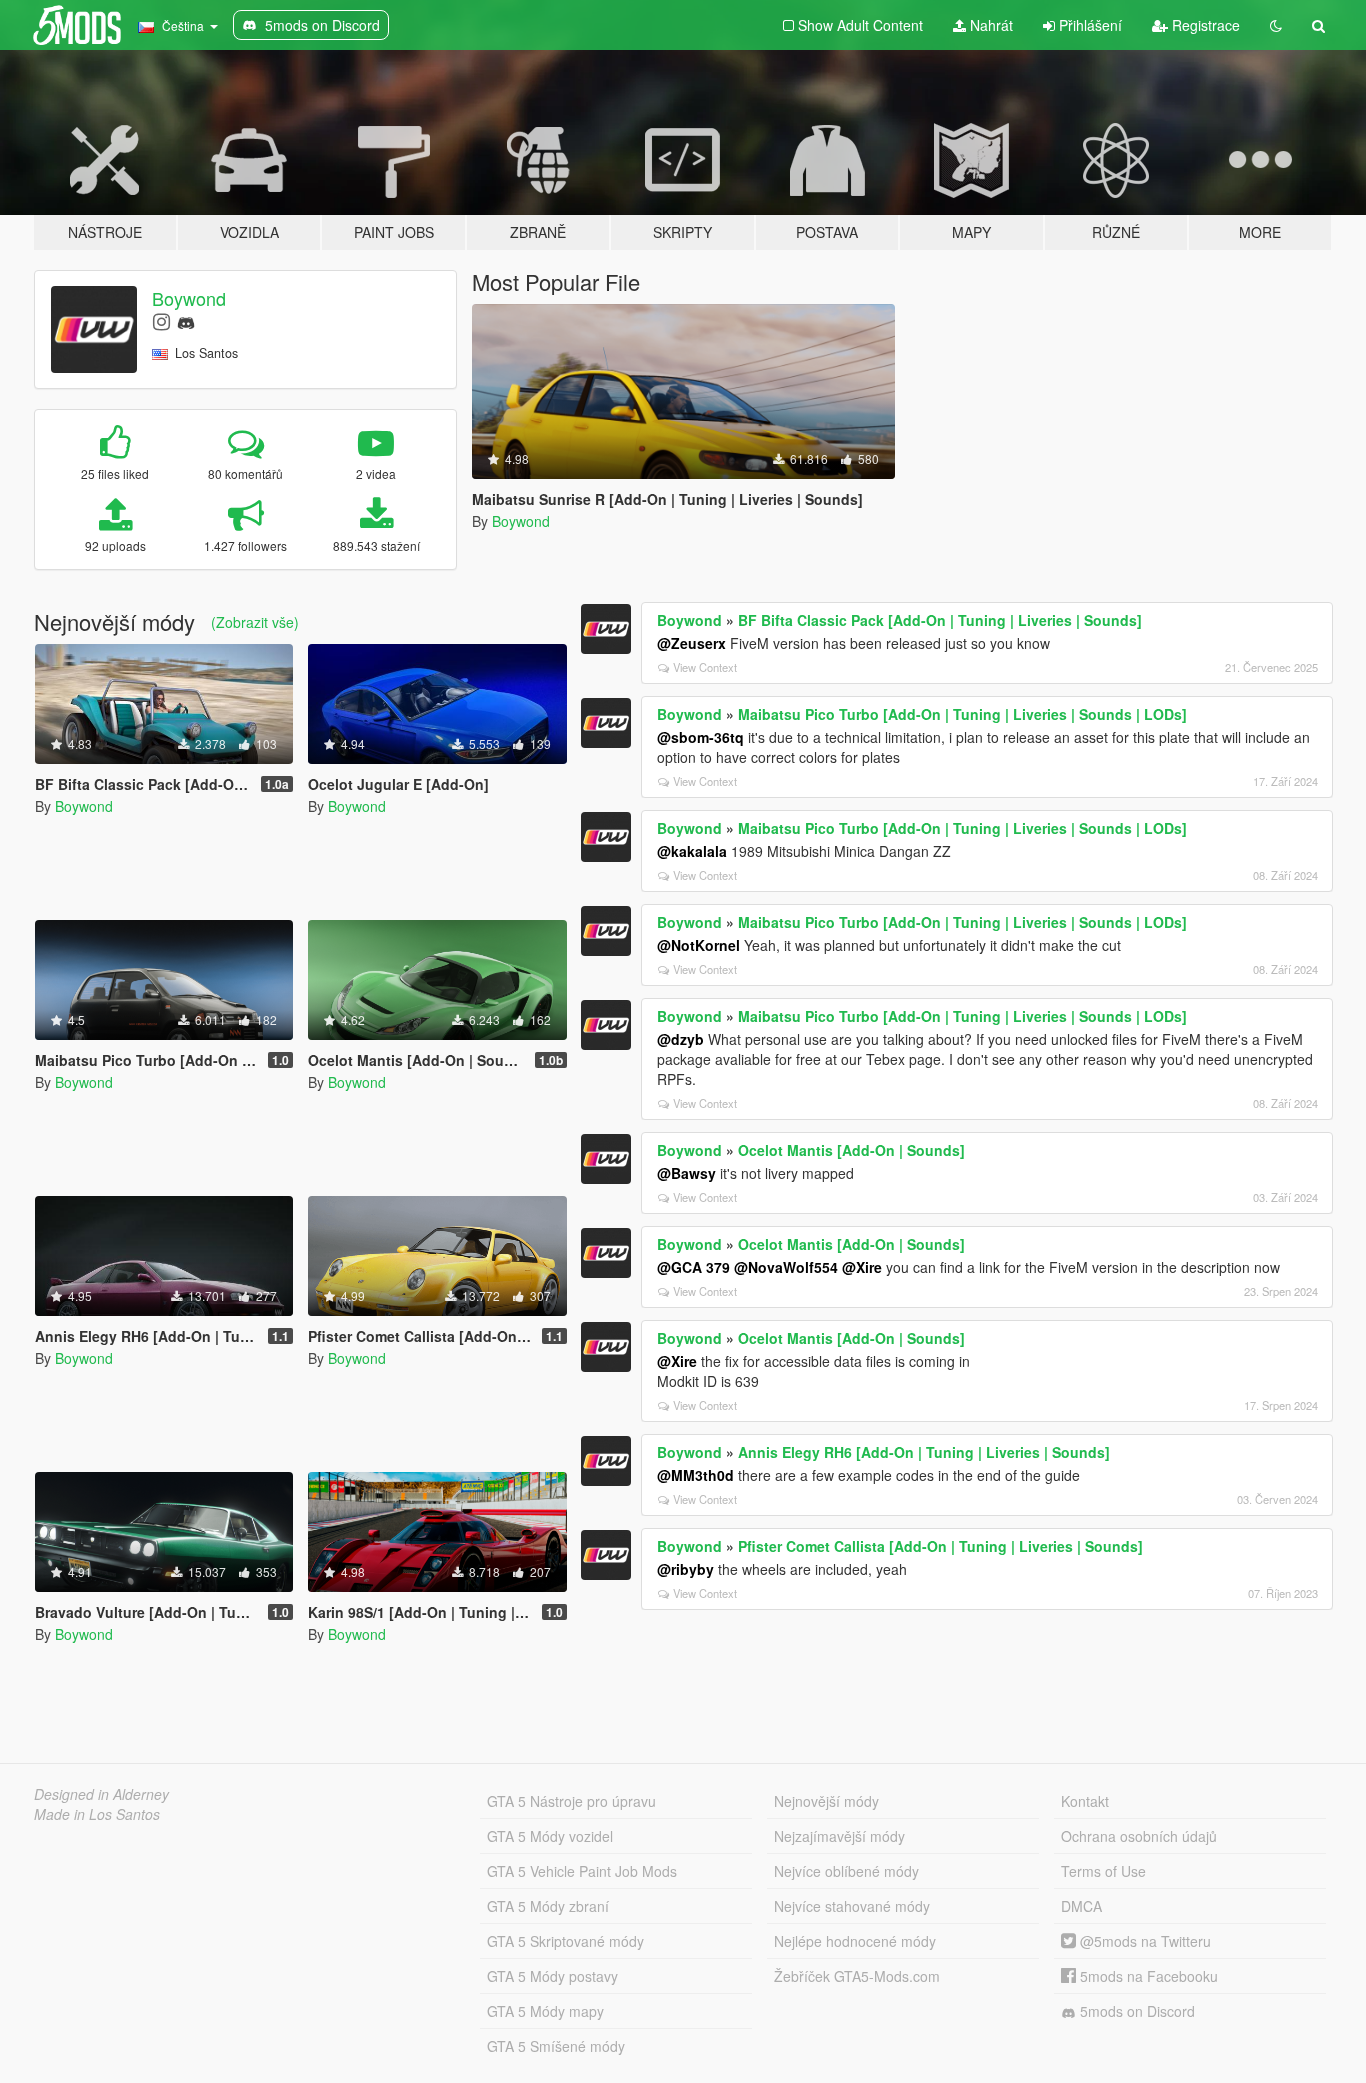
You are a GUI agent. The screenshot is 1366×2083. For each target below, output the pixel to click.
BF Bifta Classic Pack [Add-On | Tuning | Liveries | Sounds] (940, 620)
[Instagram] (161, 320)
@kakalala (692, 851)
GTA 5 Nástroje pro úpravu (571, 1801)
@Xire (862, 1267)
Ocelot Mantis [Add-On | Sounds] (851, 1150)
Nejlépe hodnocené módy (855, 1941)
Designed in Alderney (101, 1794)
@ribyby (685, 1569)
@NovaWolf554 (786, 1267)
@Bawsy (686, 1173)
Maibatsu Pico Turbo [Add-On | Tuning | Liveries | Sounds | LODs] (962, 714)
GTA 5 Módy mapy (545, 2011)
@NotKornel (698, 945)
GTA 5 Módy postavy (552, 1976)
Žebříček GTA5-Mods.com (857, 1976)
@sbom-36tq (700, 737)
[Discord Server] (186, 320)
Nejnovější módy (826, 1801)
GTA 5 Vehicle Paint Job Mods (582, 1871)
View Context (705, 667)
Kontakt (1085, 1801)
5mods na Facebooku (1147, 1976)
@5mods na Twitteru (1143, 1941)
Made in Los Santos (97, 1814)
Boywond (189, 298)
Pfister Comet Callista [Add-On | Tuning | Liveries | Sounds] (940, 1546)
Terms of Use (1103, 1871)
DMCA (1081, 1906)
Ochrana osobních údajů (1139, 1836)
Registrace (1204, 25)
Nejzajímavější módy (839, 1836)
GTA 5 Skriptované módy (565, 1941)
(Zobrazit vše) (255, 622)
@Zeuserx (691, 643)
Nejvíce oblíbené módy (846, 1871)
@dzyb (680, 1039)
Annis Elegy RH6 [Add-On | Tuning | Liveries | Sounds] (924, 1452)
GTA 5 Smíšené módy (556, 2046)
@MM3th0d (695, 1475)
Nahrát (989, 25)
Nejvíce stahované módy (852, 1906)
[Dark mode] (1276, 25)
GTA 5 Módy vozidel (550, 1836)
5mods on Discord (1135, 2011)
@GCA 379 (693, 1267)
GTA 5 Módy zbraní (548, 1906)
